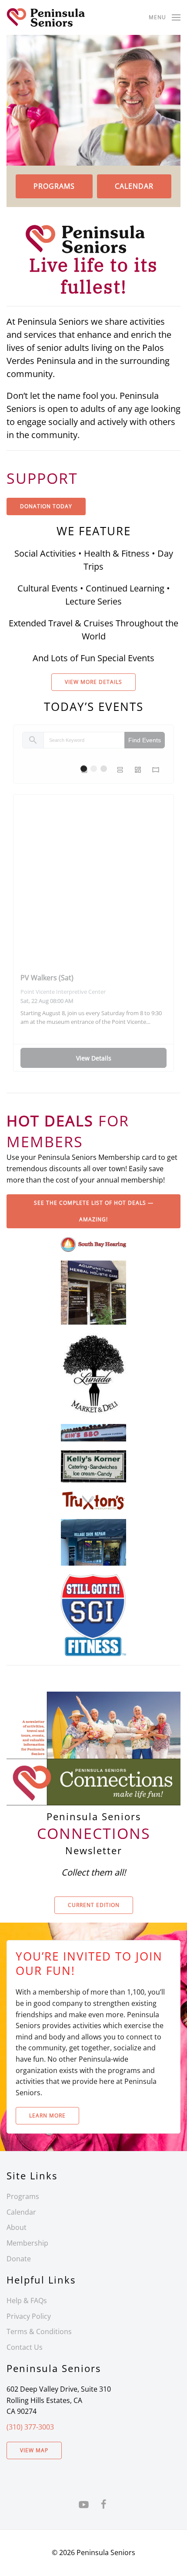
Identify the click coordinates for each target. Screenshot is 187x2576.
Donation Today (46, 506)
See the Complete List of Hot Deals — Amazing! (94, 1211)
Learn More (47, 2116)
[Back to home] (46, 17)
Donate (19, 2259)
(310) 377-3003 (30, 2427)
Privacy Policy (29, 2316)
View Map (34, 2450)
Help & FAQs (27, 2301)
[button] (165, 17)
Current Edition (94, 1905)
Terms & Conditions (39, 2331)
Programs (54, 186)
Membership (27, 2243)
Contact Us (25, 2347)
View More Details (93, 682)
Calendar (134, 186)
